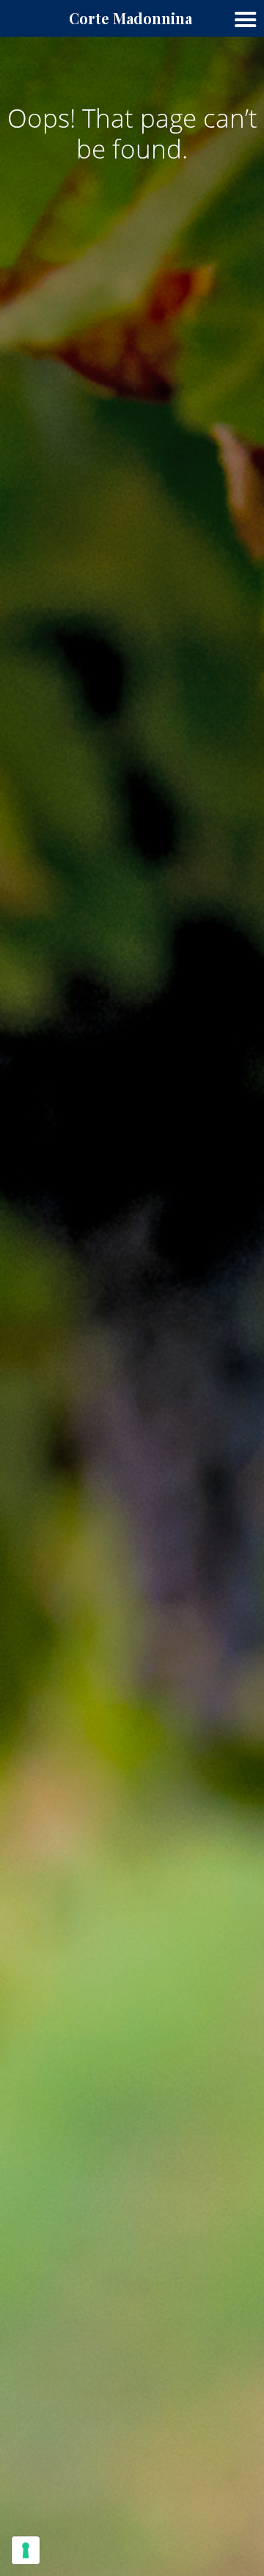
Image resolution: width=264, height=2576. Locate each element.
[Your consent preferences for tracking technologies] (26, 2550)
